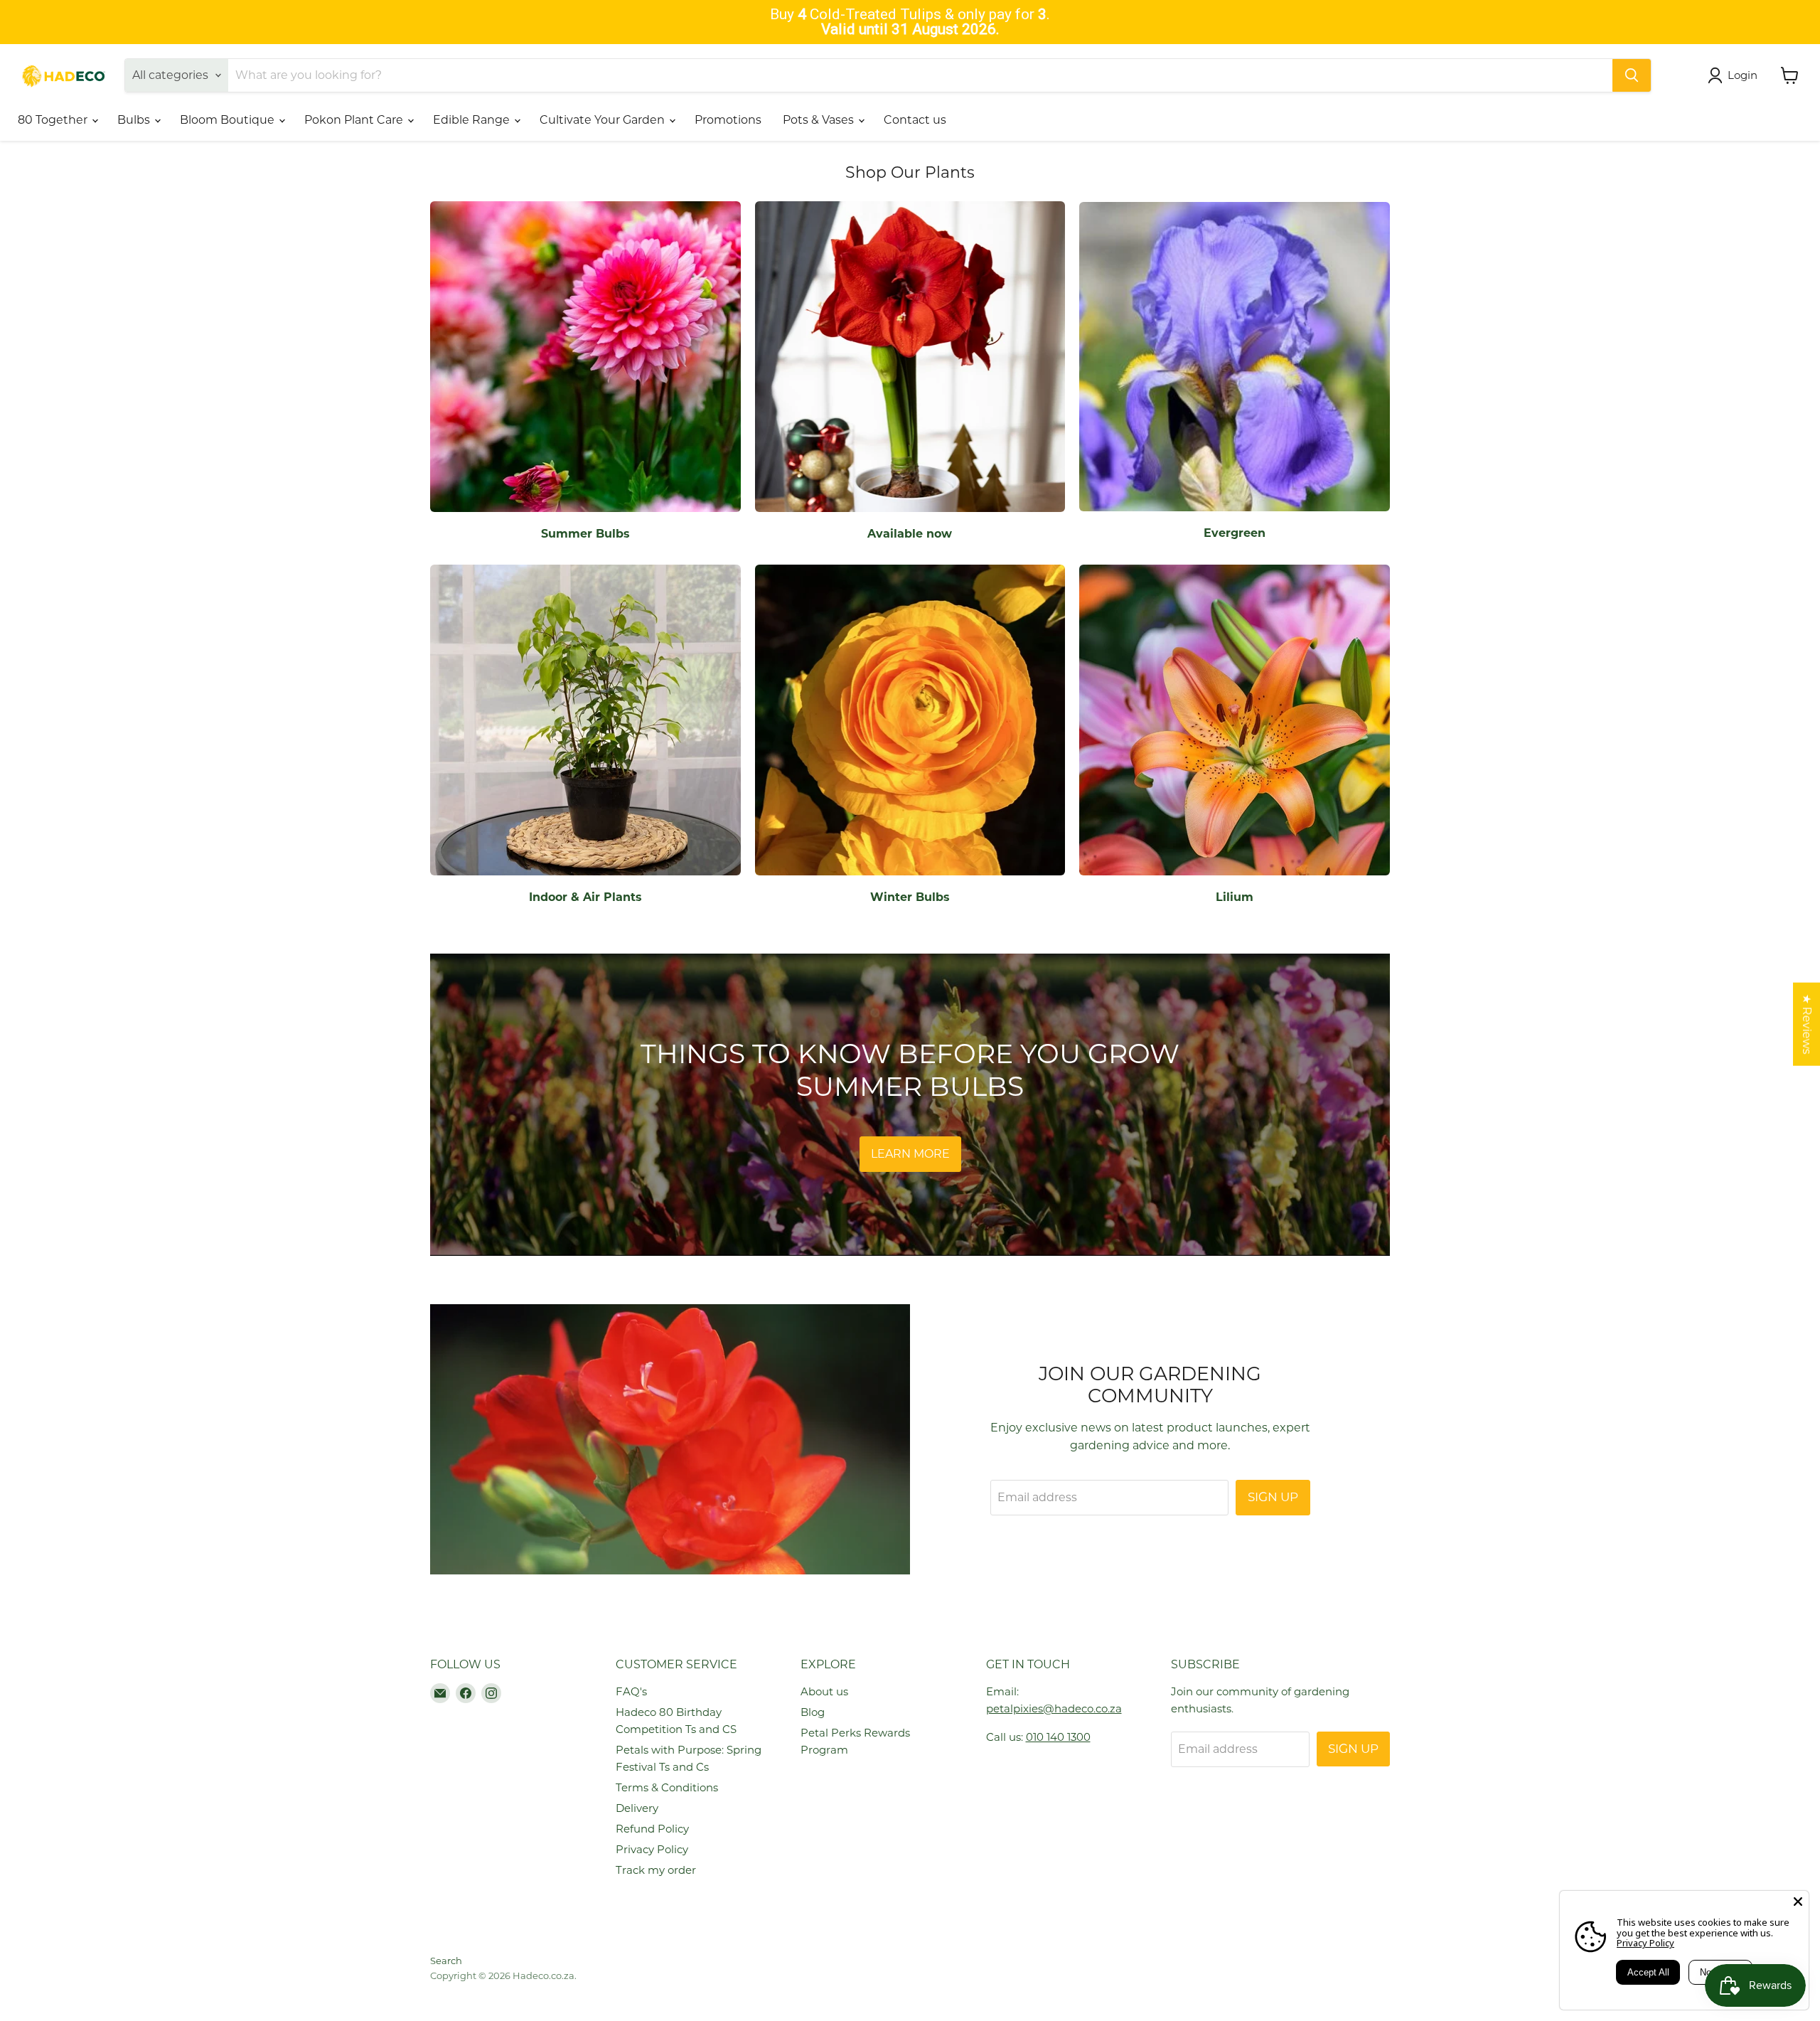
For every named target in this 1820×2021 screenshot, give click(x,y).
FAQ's (631, 1691)
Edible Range (473, 120)
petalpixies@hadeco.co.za (1054, 1708)
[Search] (1632, 75)
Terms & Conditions (667, 1787)
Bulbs (135, 120)
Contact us (915, 120)
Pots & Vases (820, 120)
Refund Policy (652, 1829)
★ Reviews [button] (1807, 1024)
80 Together (54, 120)
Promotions (728, 120)
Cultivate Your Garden (604, 120)
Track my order (656, 1870)
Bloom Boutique (229, 120)
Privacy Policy (652, 1849)
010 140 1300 (1058, 1737)
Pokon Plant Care (355, 120)
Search (446, 1961)
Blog (813, 1712)
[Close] (1798, 1902)
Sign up (1273, 1497)
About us (824, 1691)
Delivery (637, 1808)
